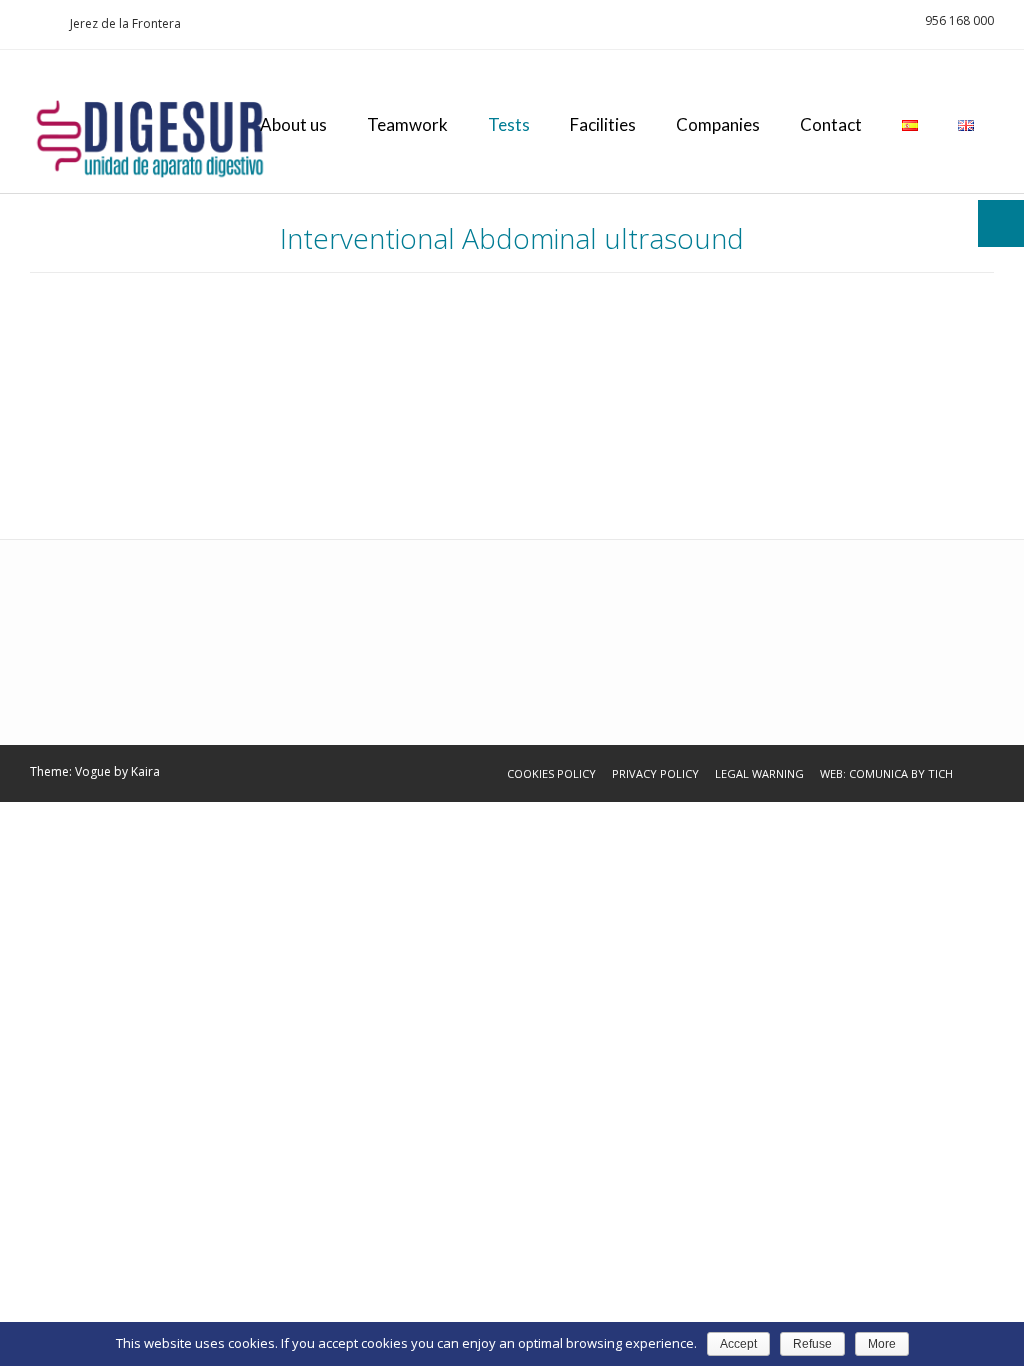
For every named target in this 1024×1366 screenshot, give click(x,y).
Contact (831, 124)
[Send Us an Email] (36, 23)
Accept (738, 1344)
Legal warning (759, 773)
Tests (509, 124)
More (882, 1344)
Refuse (812, 1344)
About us (293, 124)
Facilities (603, 124)
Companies (718, 124)
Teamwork (407, 124)
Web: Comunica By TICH (886, 773)
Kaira (145, 771)
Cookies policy (551, 773)
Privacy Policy (655, 773)
